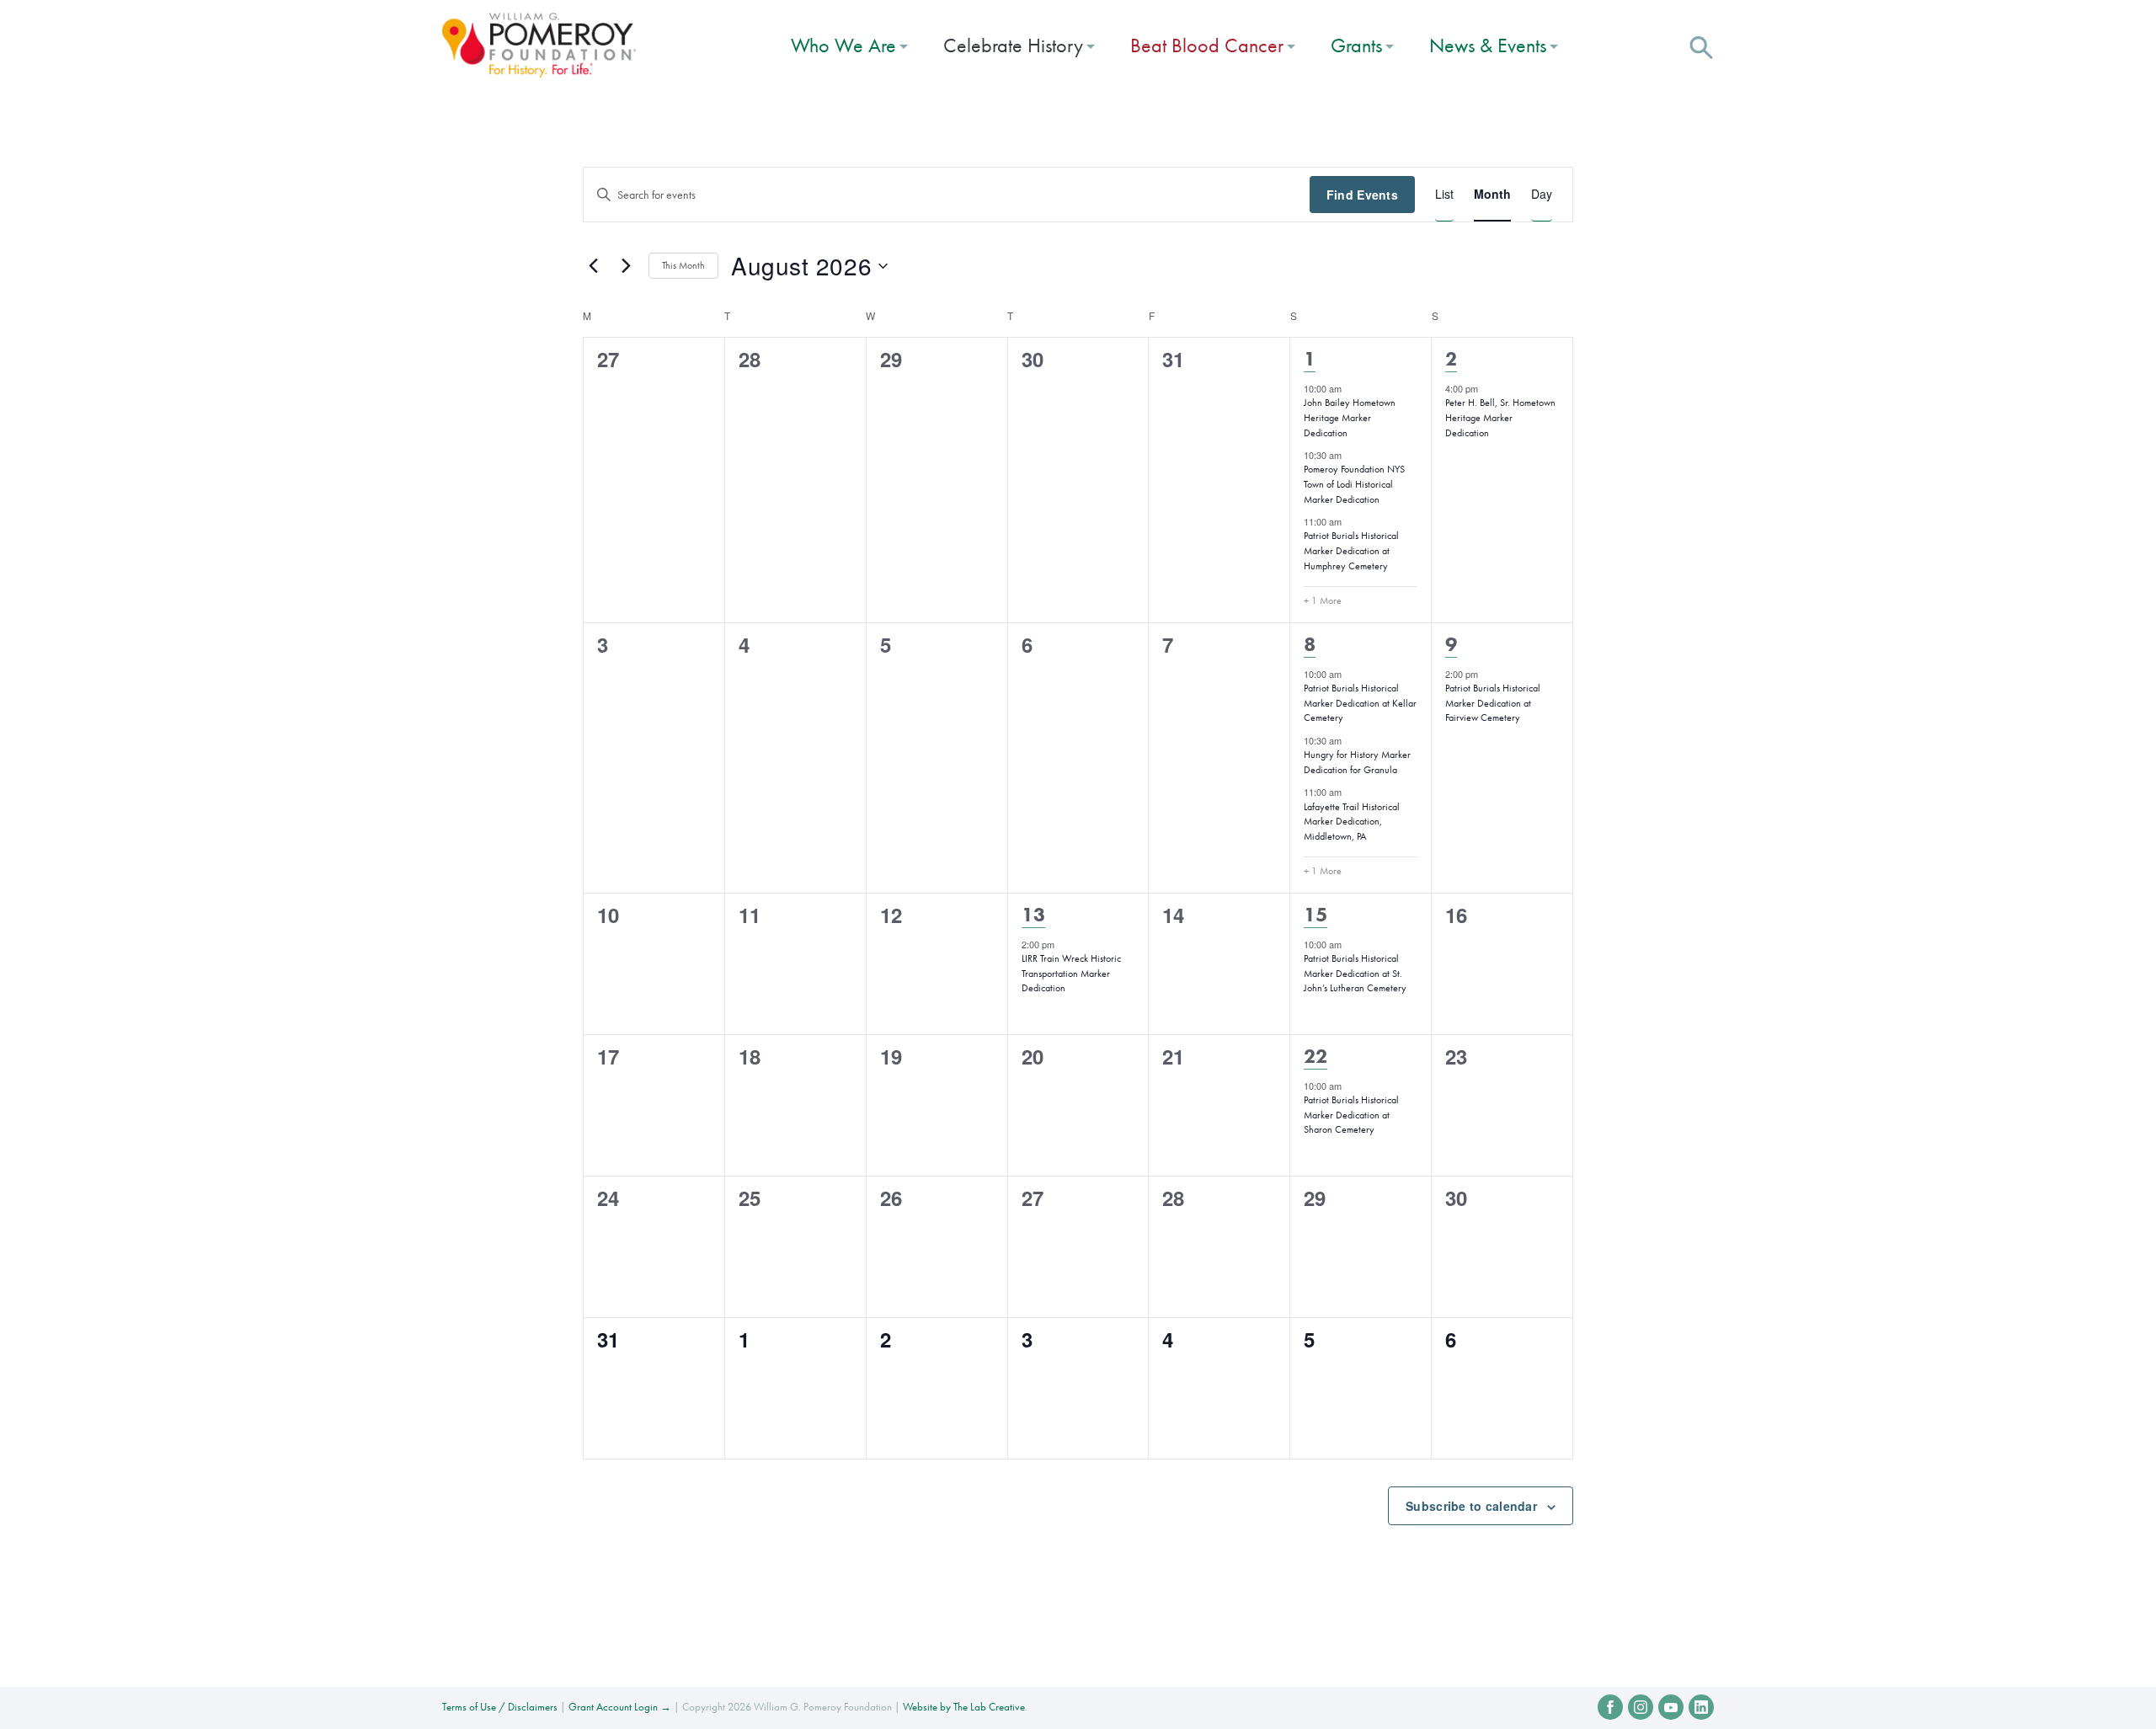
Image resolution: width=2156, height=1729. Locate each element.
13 (1033, 914)
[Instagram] (1641, 1707)
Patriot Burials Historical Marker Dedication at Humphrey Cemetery (1351, 550)
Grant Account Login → (620, 1707)
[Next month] (626, 266)
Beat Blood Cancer (1207, 45)
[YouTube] (1671, 1707)
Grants (1356, 45)
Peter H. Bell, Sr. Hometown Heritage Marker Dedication (1500, 417)
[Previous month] (593, 266)
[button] (1701, 45)
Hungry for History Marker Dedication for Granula (1357, 762)
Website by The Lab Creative (964, 1707)
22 (1315, 1056)
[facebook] (1610, 1707)
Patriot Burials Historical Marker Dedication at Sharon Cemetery (1351, 1115)
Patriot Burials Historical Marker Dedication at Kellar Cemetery (1360, 703)
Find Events (1362, 195)
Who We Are (843, 45)
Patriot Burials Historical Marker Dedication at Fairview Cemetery (1493, 703)
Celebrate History (1013, 45)
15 (1315, 914)
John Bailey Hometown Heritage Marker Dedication (1350, 417)
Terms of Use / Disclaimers (500, 1707)
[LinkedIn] (1701, 1707)
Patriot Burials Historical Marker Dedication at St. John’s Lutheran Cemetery (1355, 973)
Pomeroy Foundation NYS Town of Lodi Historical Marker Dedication (1354, 484)
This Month (683, 265)
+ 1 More (1323, 600)
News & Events (1488, 45)
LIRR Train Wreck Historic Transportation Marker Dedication (1071, 973)
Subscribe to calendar (1471, 1506)
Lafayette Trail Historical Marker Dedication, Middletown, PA (1352, 822)
